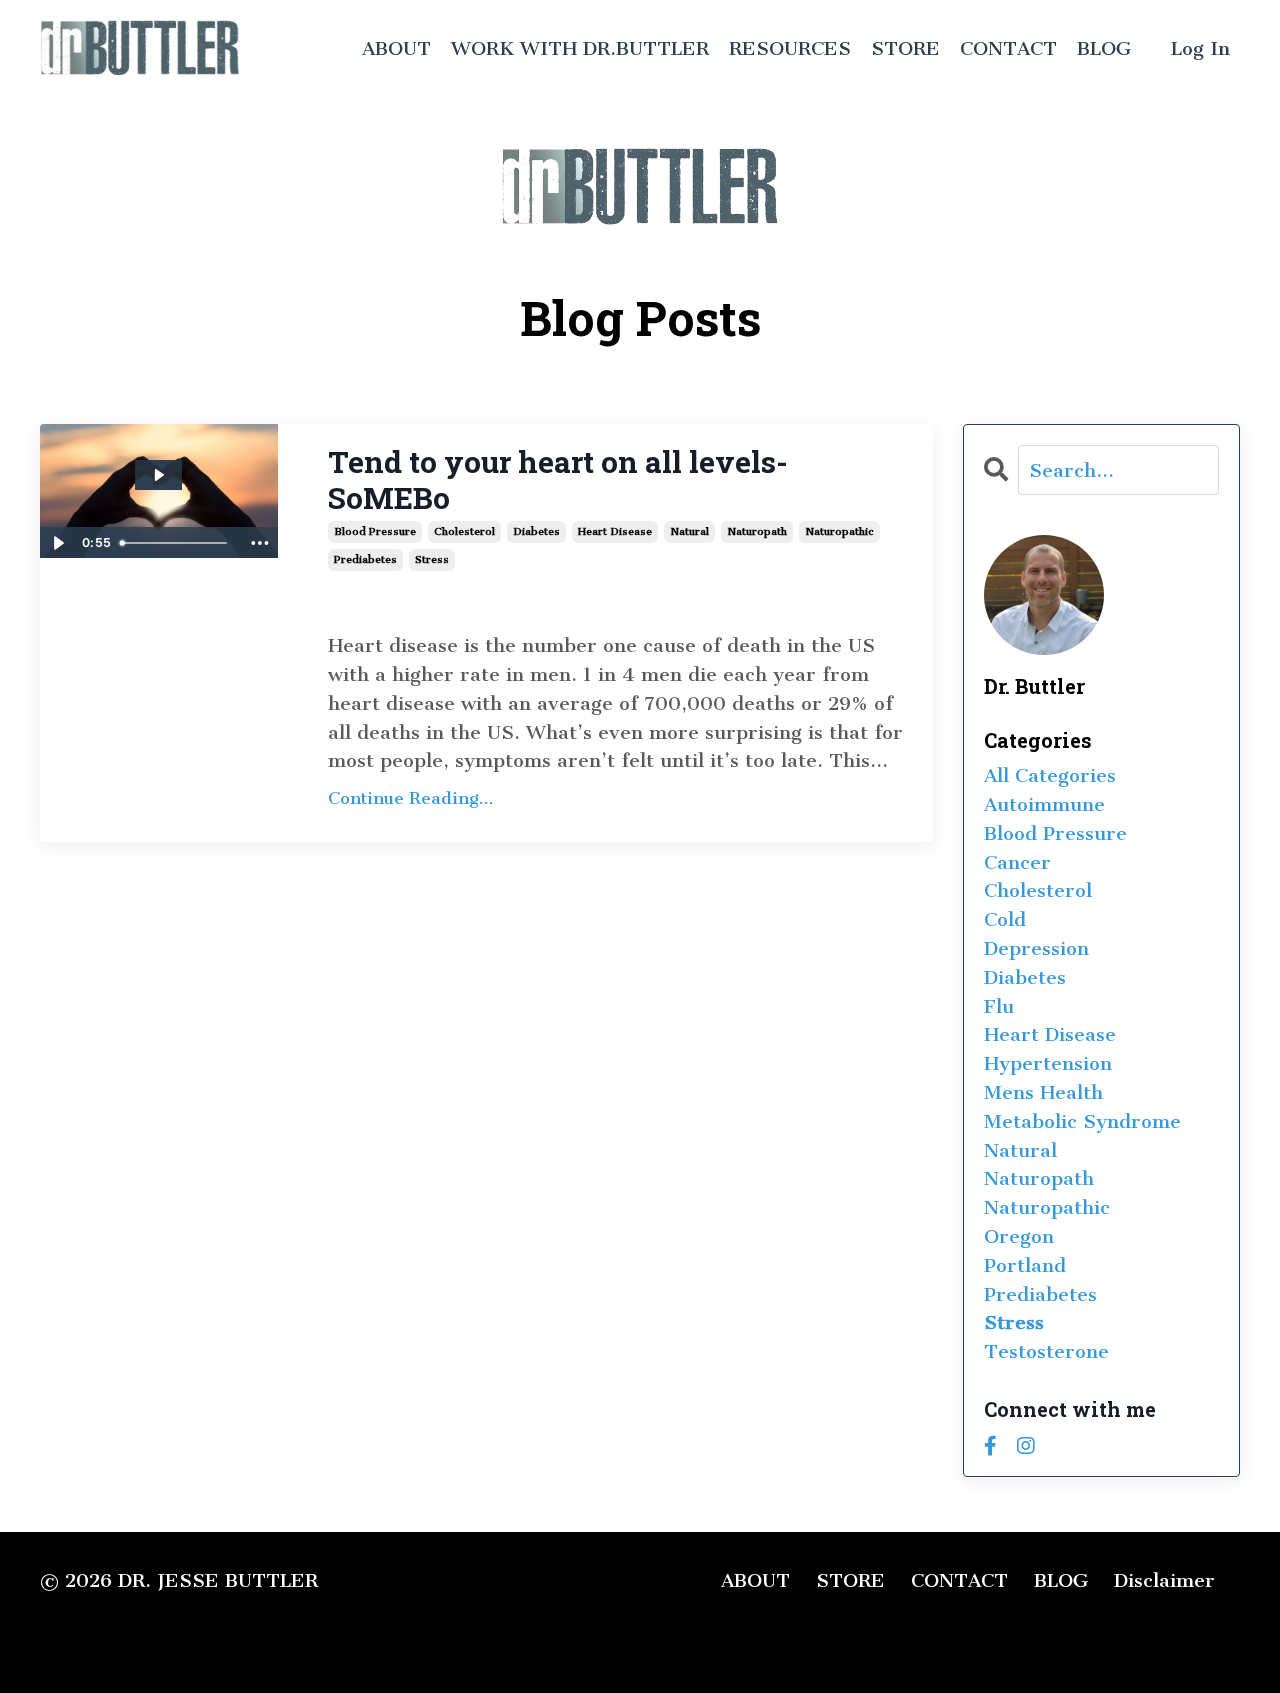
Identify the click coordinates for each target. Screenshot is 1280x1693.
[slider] (176, 543)
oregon (1019, 1236)
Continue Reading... (411, 798)
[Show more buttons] (260, 543)
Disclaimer (1164, 1580)
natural (689, 531)
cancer (1017, 862)
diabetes (536, 531)
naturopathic (839, 531)
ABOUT (396, 48)
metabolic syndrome (1082, 1121)
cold (1005, 919)
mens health (1043, 1092)
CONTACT (1008, 48)
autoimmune (1044, 804)
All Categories (1050, 775)
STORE (905, 48)
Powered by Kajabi (1171, 1642)
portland (1025, 1265)
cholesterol (464, 531)
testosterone (1046, 1351)
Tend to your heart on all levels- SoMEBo (558, 480)
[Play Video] (58, 543)
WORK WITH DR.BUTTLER (580, 48)
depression (1036, 948)
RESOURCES (790, 48)
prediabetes (365, 559)
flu (999, 1006)
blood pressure (375, 531)
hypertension (1048, 1063)
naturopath (757, 531)
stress (432, 559)
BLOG (1104, 48)
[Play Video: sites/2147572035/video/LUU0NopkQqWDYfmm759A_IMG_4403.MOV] (158, 475)
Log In (1200, 48)
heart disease (615, 531)
